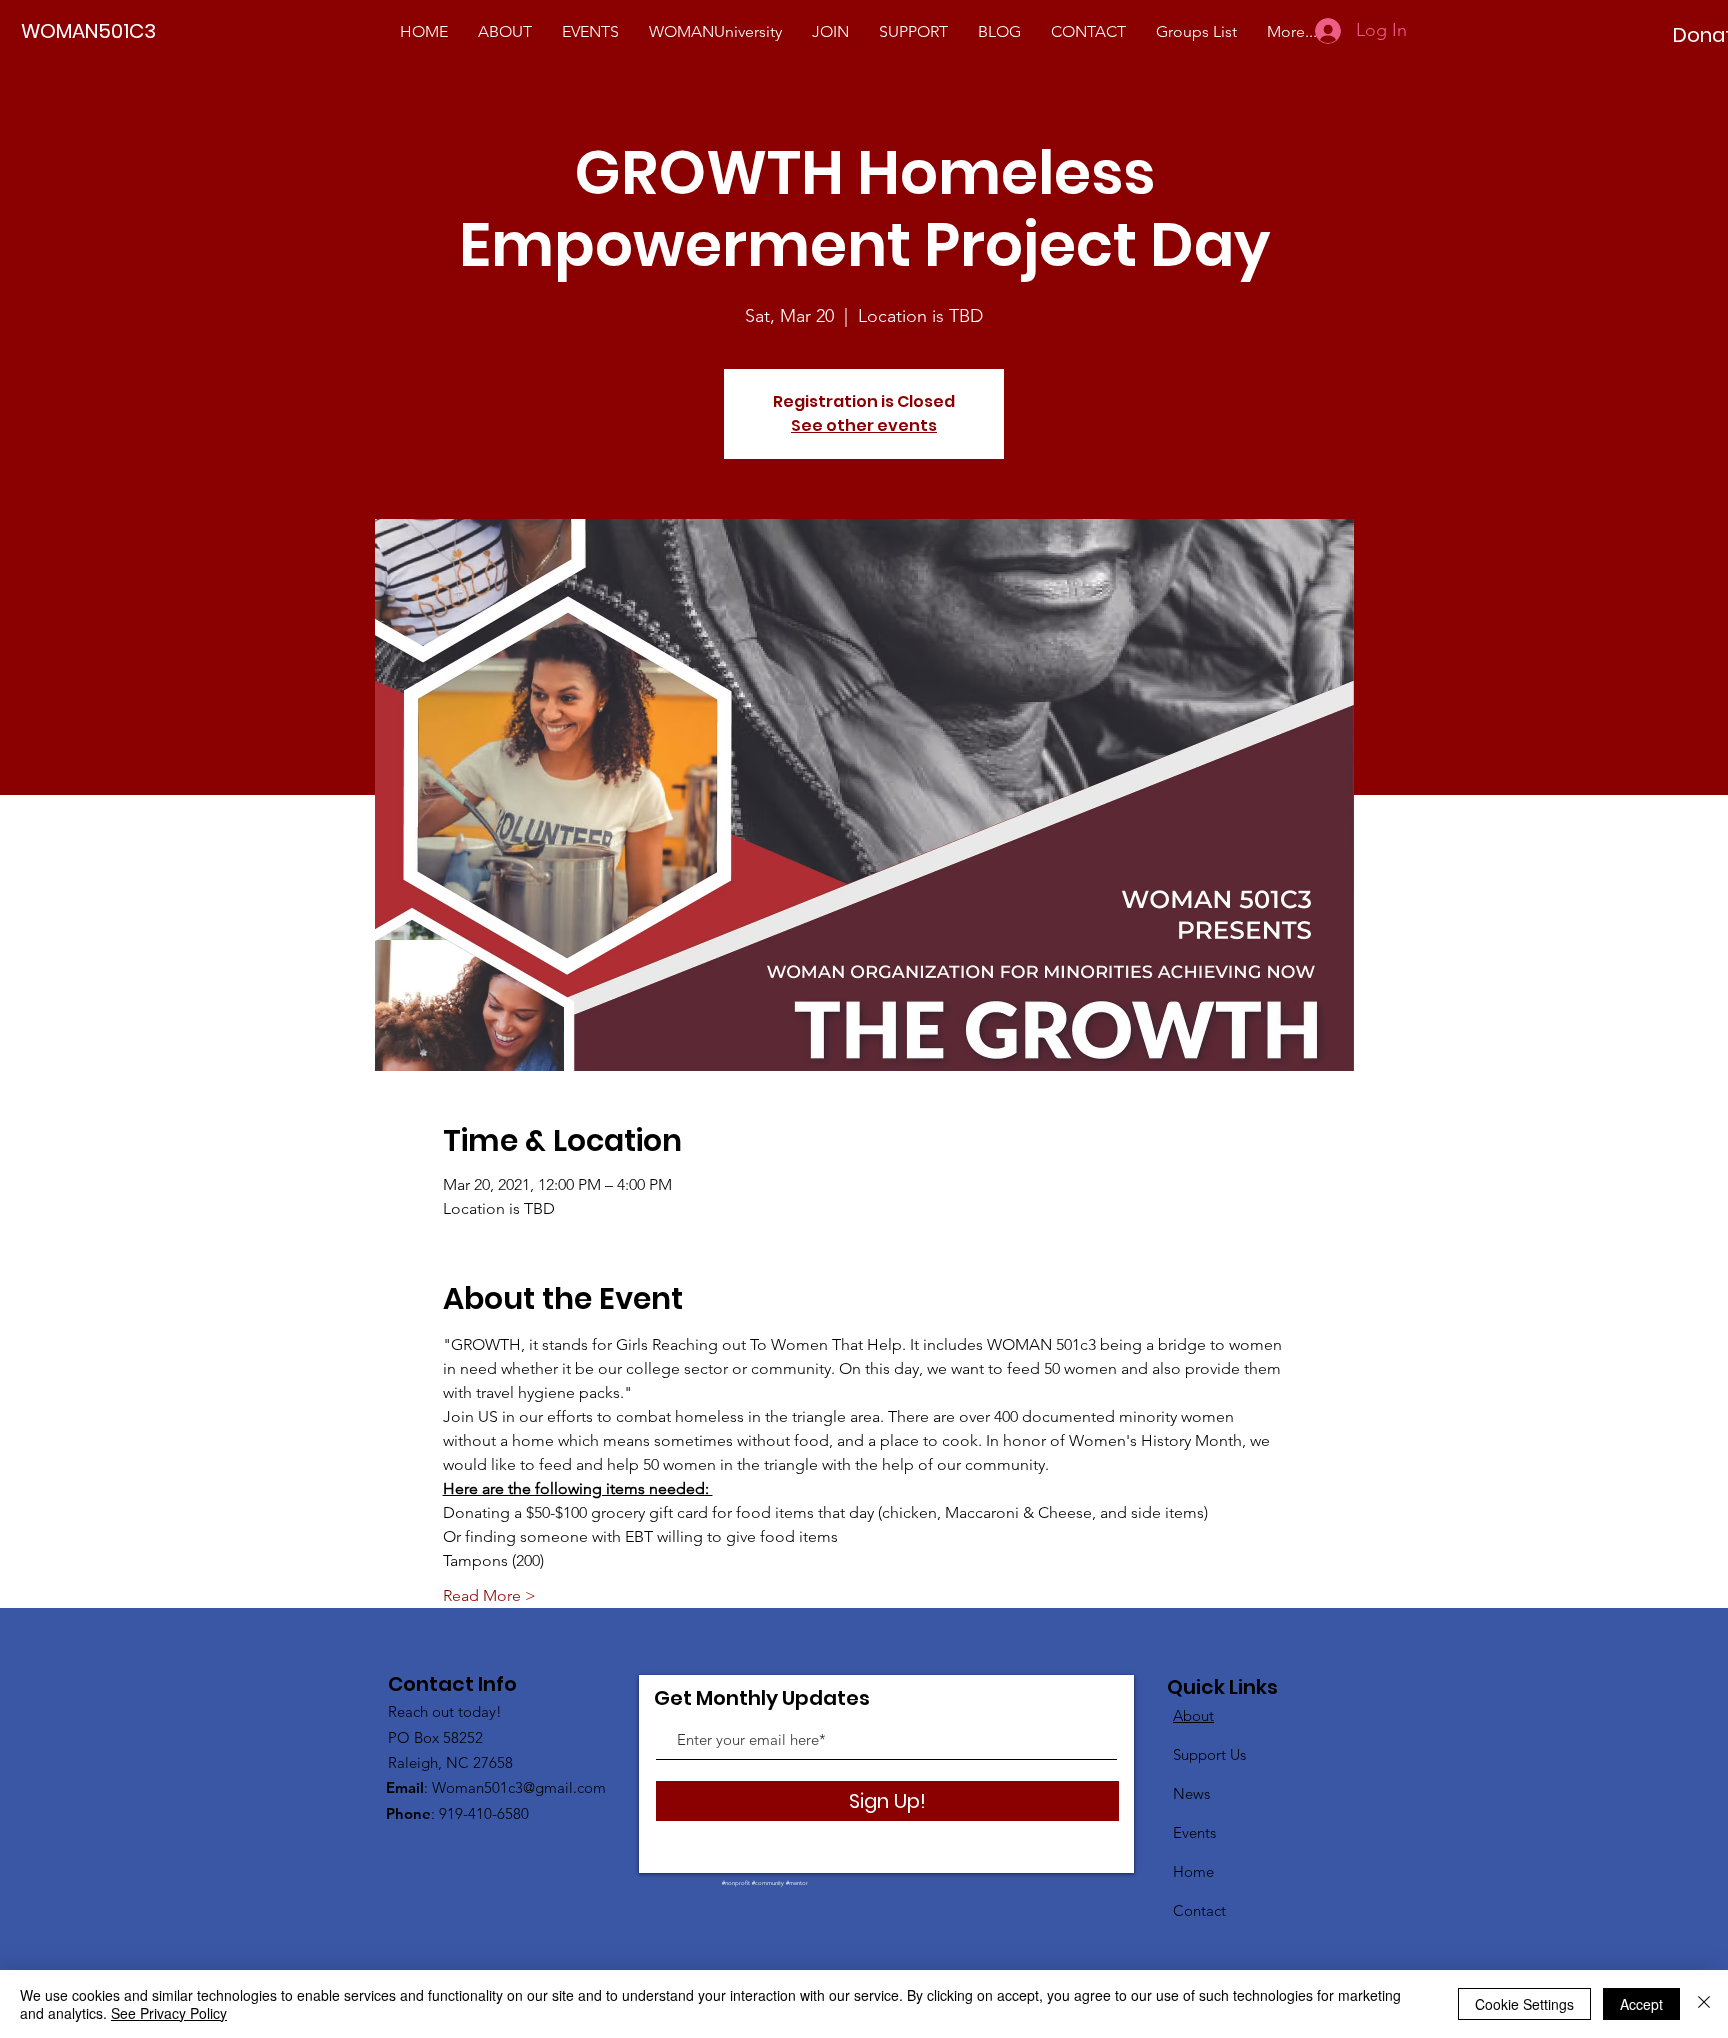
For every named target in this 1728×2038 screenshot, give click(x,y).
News (1191, 1793)
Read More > (489, 1595)
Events (1194, 1832)
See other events (864, 425)
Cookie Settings (1524, 2004)
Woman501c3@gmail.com (519, 1787)
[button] (715, 32)
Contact (1199, 1910)
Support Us (1209, 1754)
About (1193, 1715)
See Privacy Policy (169, 2013)
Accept (1641, 2004)
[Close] (1704, 2004)
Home (1193, 1871)
